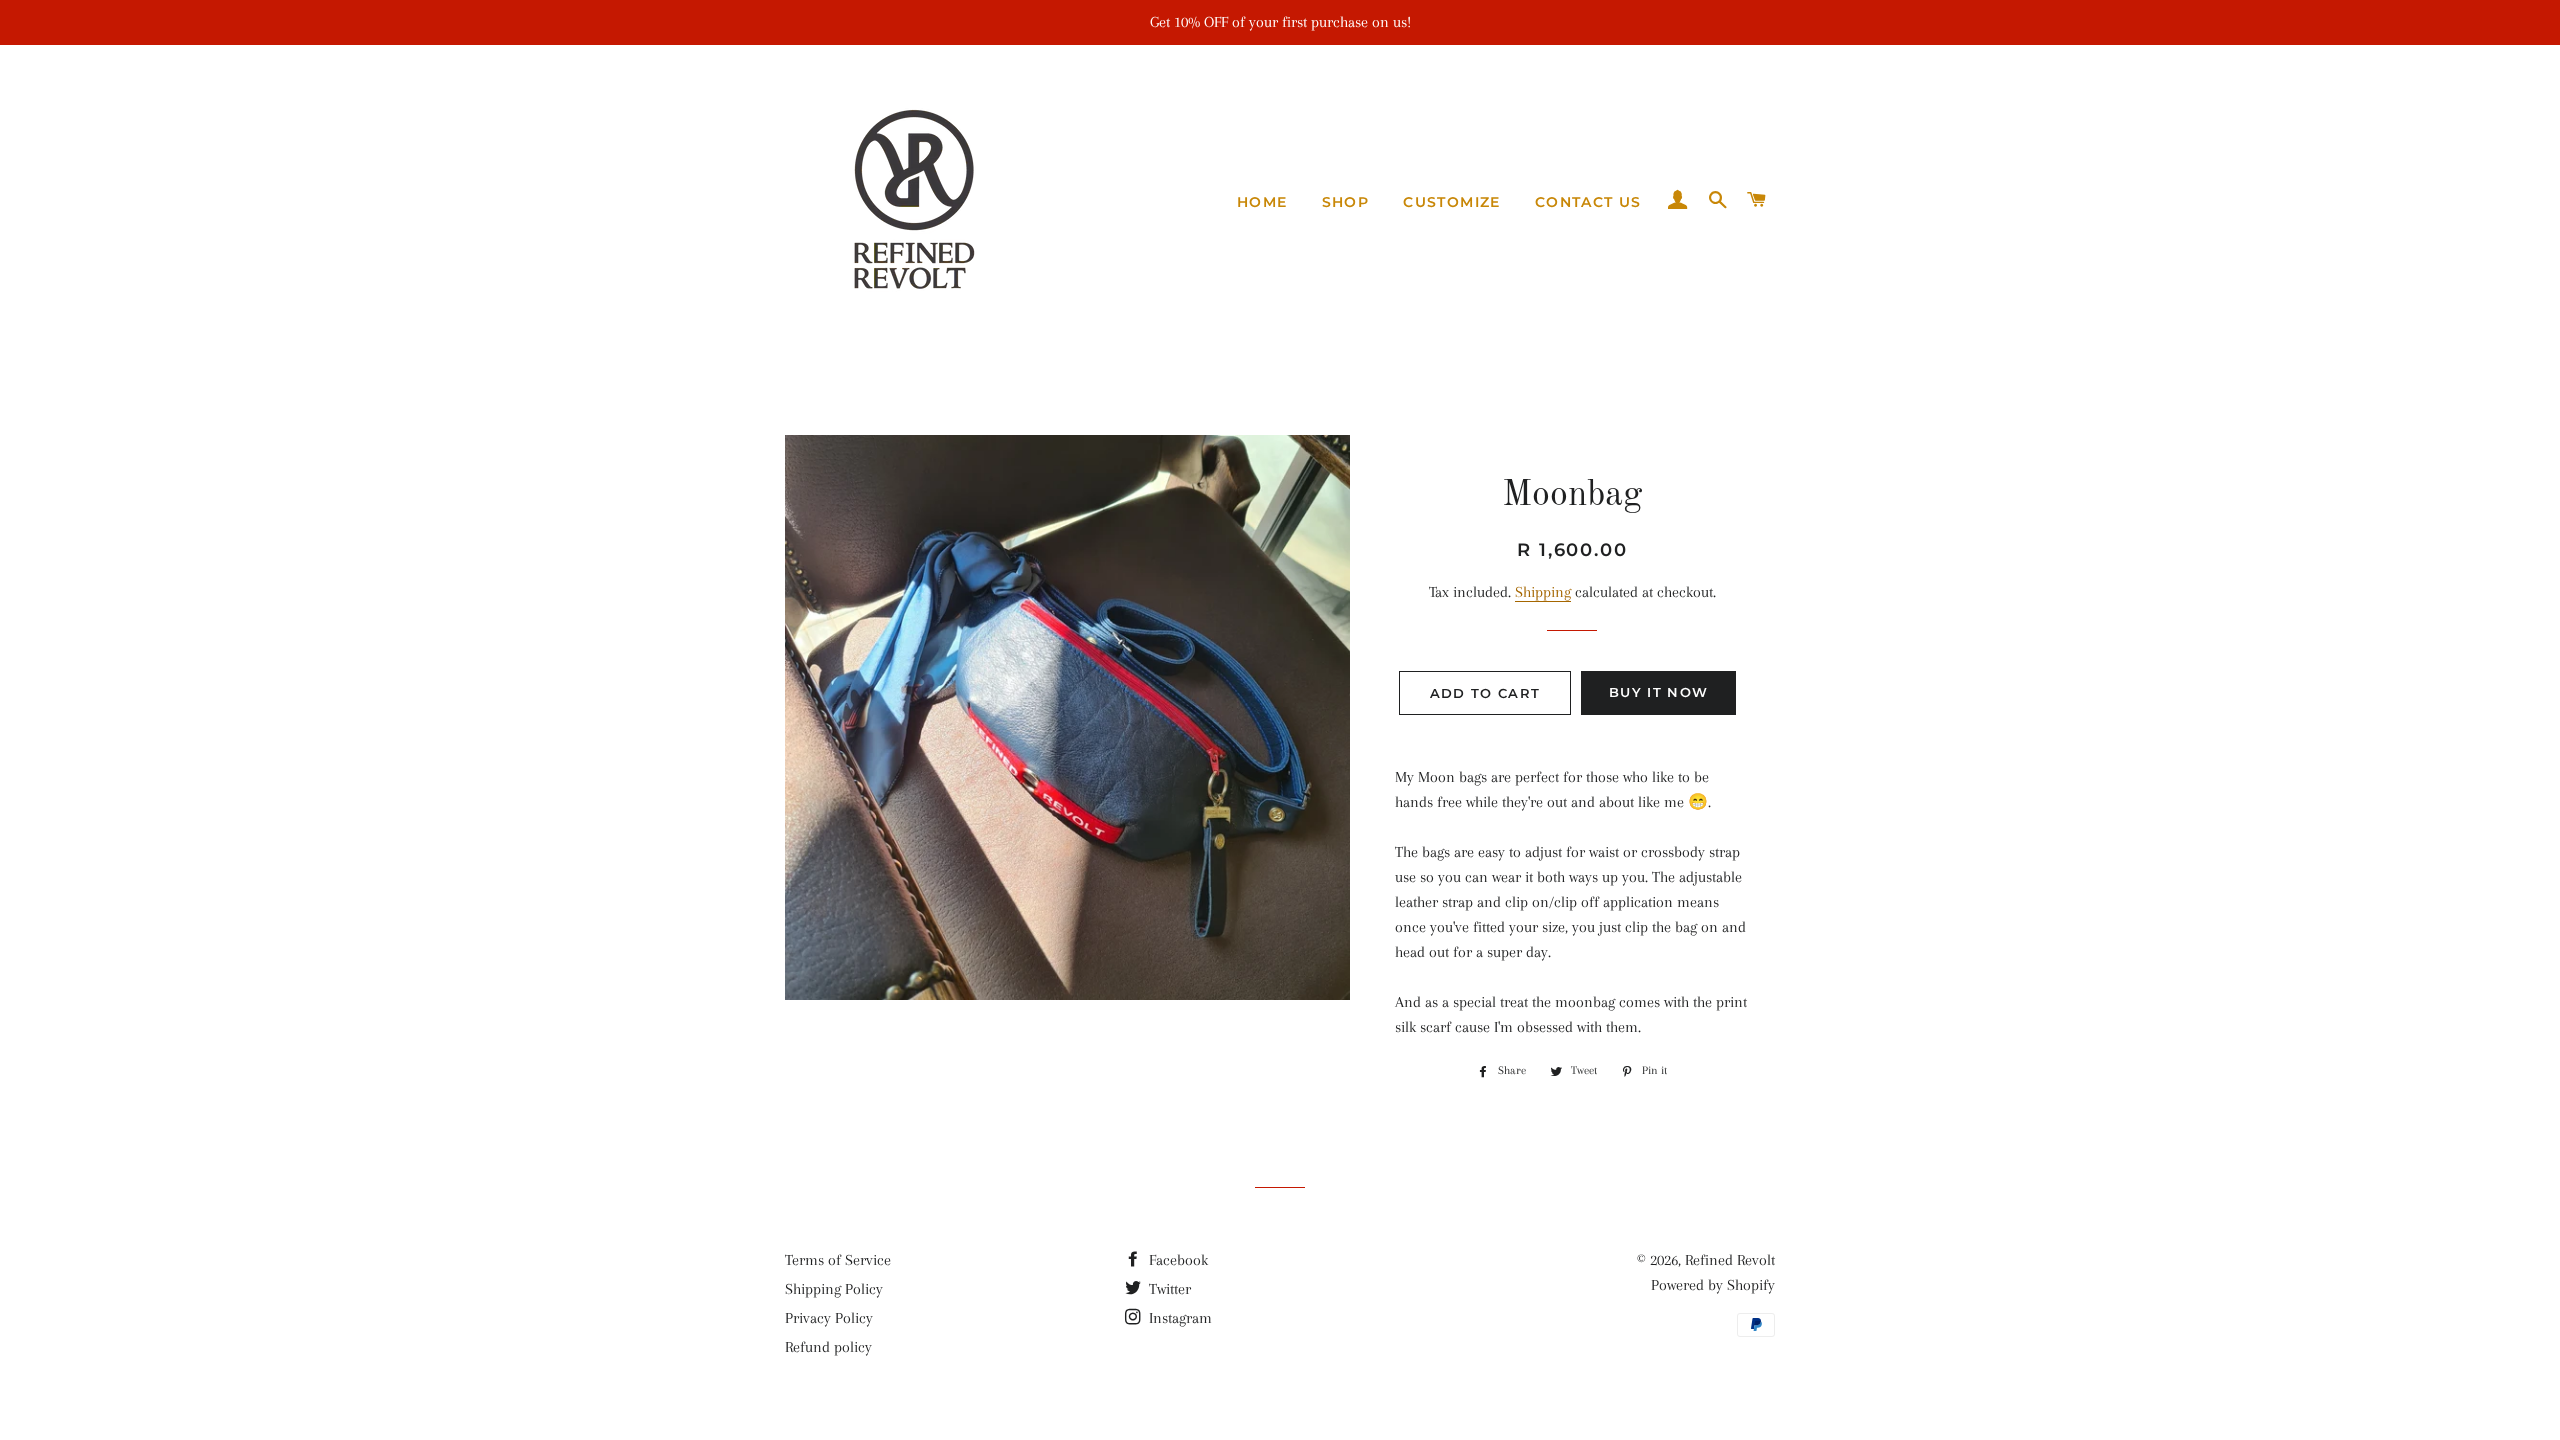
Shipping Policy (834, 1289)
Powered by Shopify (1713, 1285)
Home (1262, 202)
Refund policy (828, 1347)
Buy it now (1658, 692)
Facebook (1176, 1260)
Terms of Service (838, 1260)
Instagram (1178, 1318)
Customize (1452, 202)
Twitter (1168, 1289)
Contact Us (1588, 202)
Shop (1346, 202)
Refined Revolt (1730, 1260)
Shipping (1543, 592)
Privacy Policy (829, 1318)
